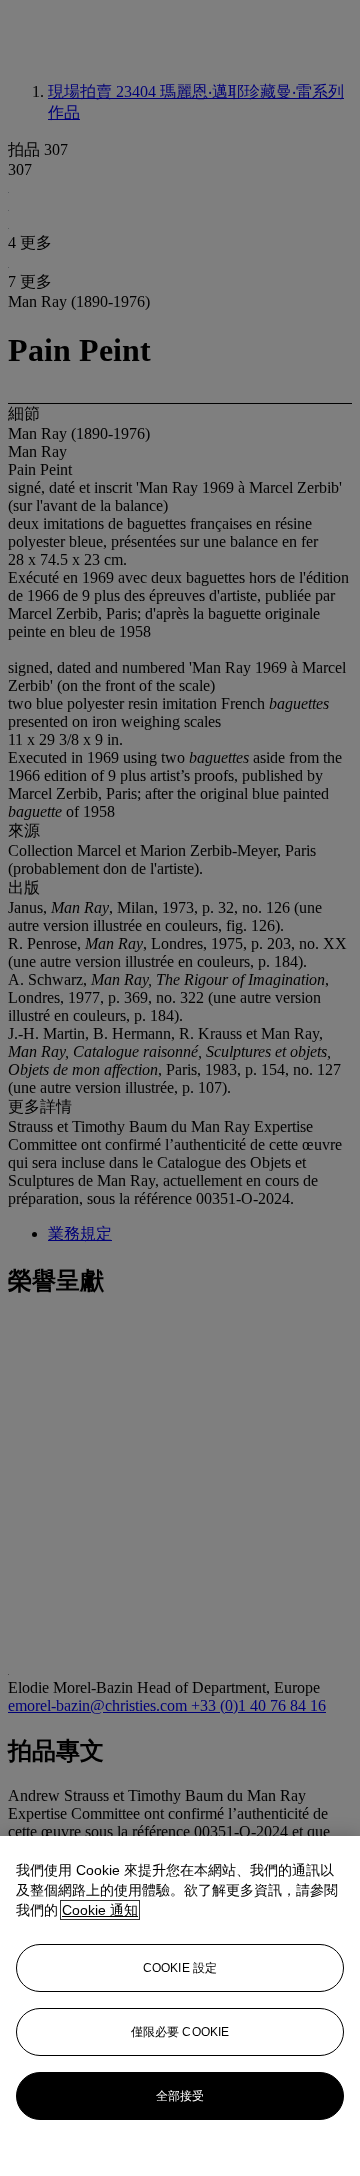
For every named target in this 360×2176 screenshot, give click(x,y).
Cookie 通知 (100, 1910)
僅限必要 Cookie (180, 2032)
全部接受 (180, 2096)
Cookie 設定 (180, 1968)
